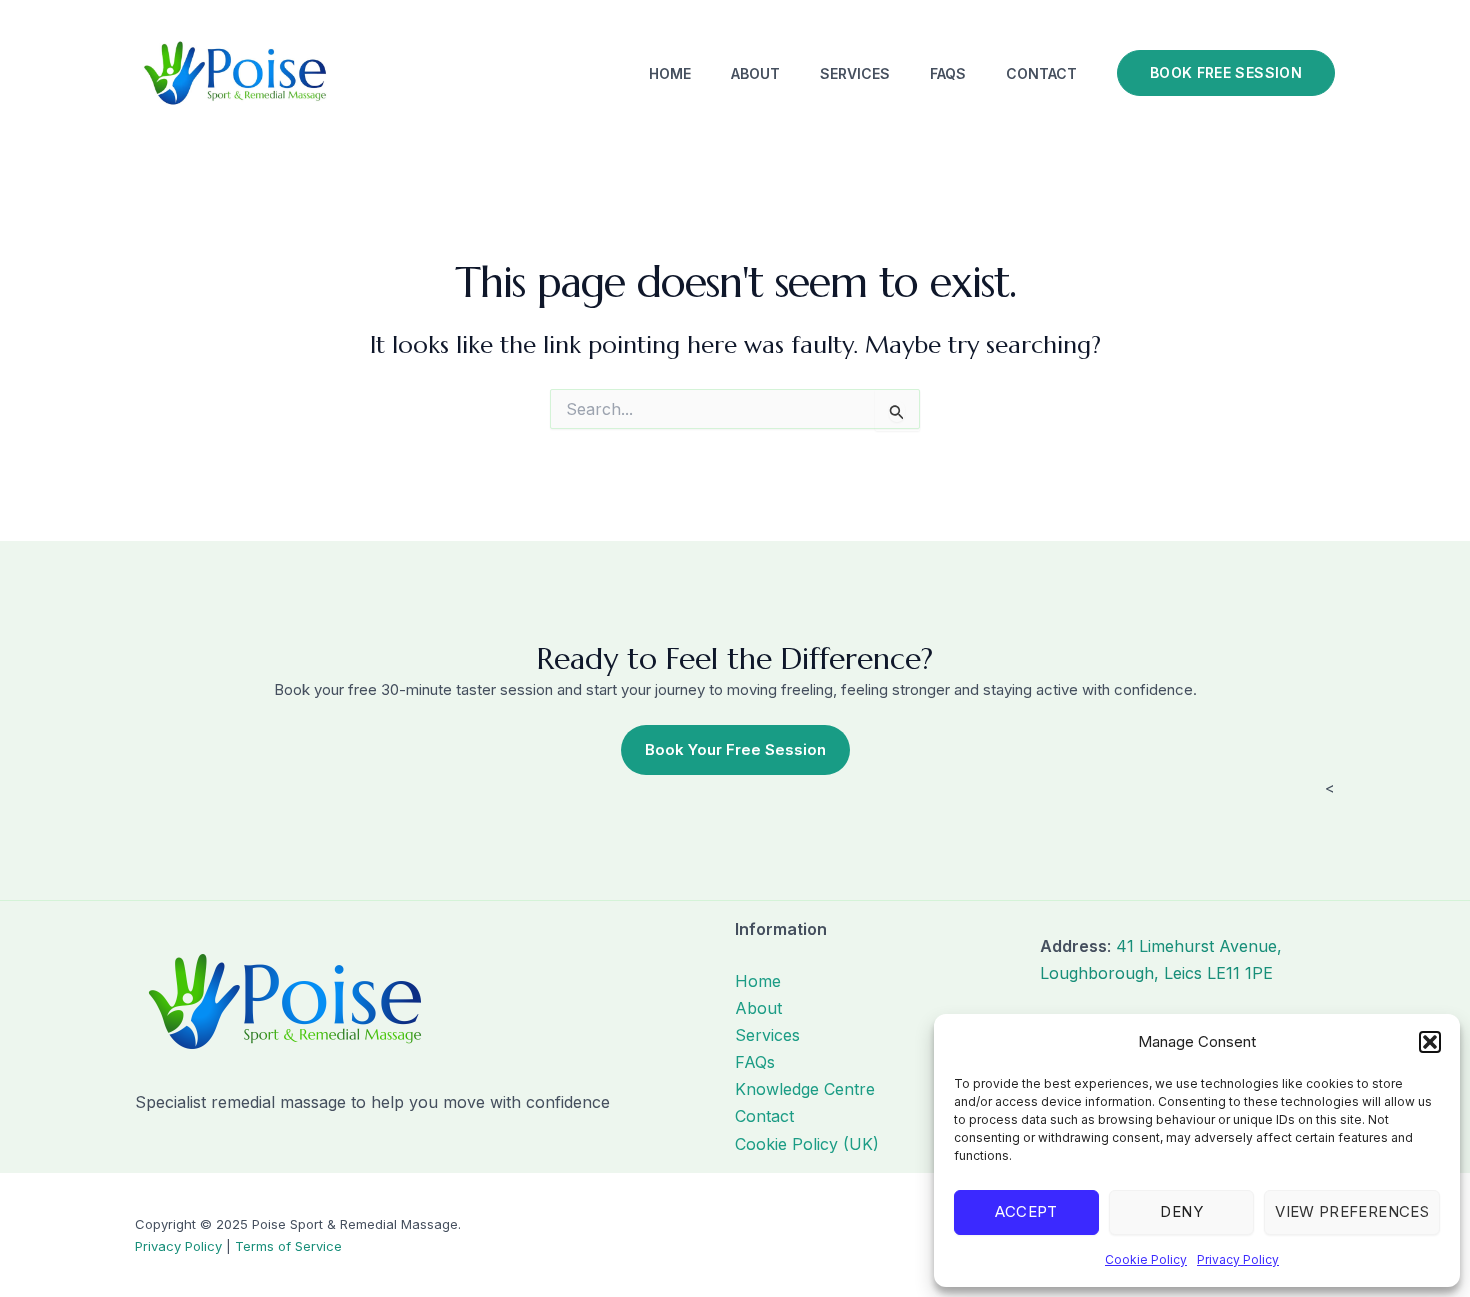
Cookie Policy (1146, 1259)
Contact (1041, 73)
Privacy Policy (1238, 1259)
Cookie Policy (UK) (807, 1144)
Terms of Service (288, 1246)
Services (855, 73)
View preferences (1352, 1211)
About (755, 73)
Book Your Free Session (735, 749)
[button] (1430, 1042)
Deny (1181, 1211)
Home (670, 73)
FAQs (948, 73)
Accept (1026, 1211)
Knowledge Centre (805, 1089)
